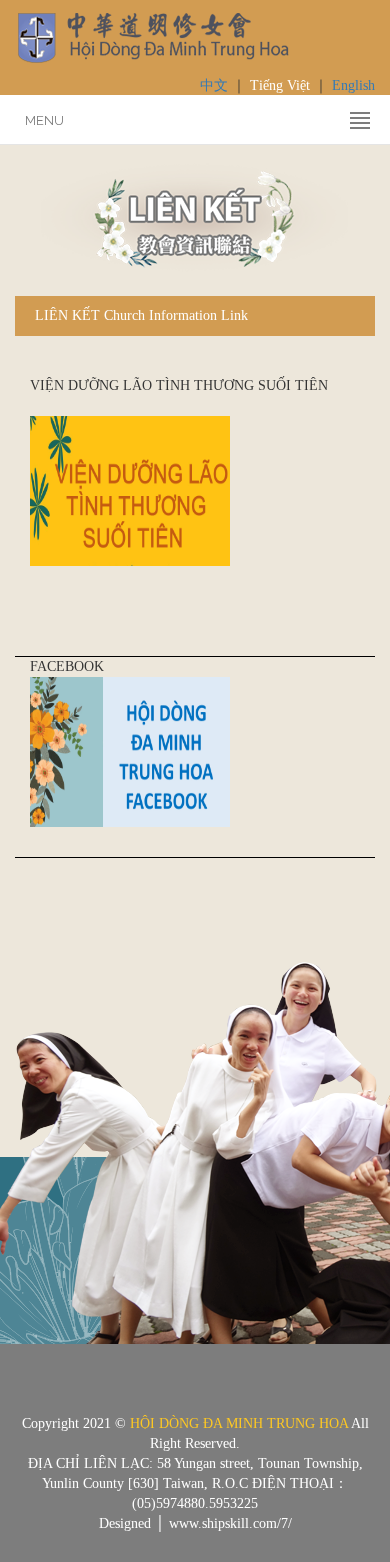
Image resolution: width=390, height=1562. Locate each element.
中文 (214, 85)
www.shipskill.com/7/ (230, 1523)
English (353, 85)
